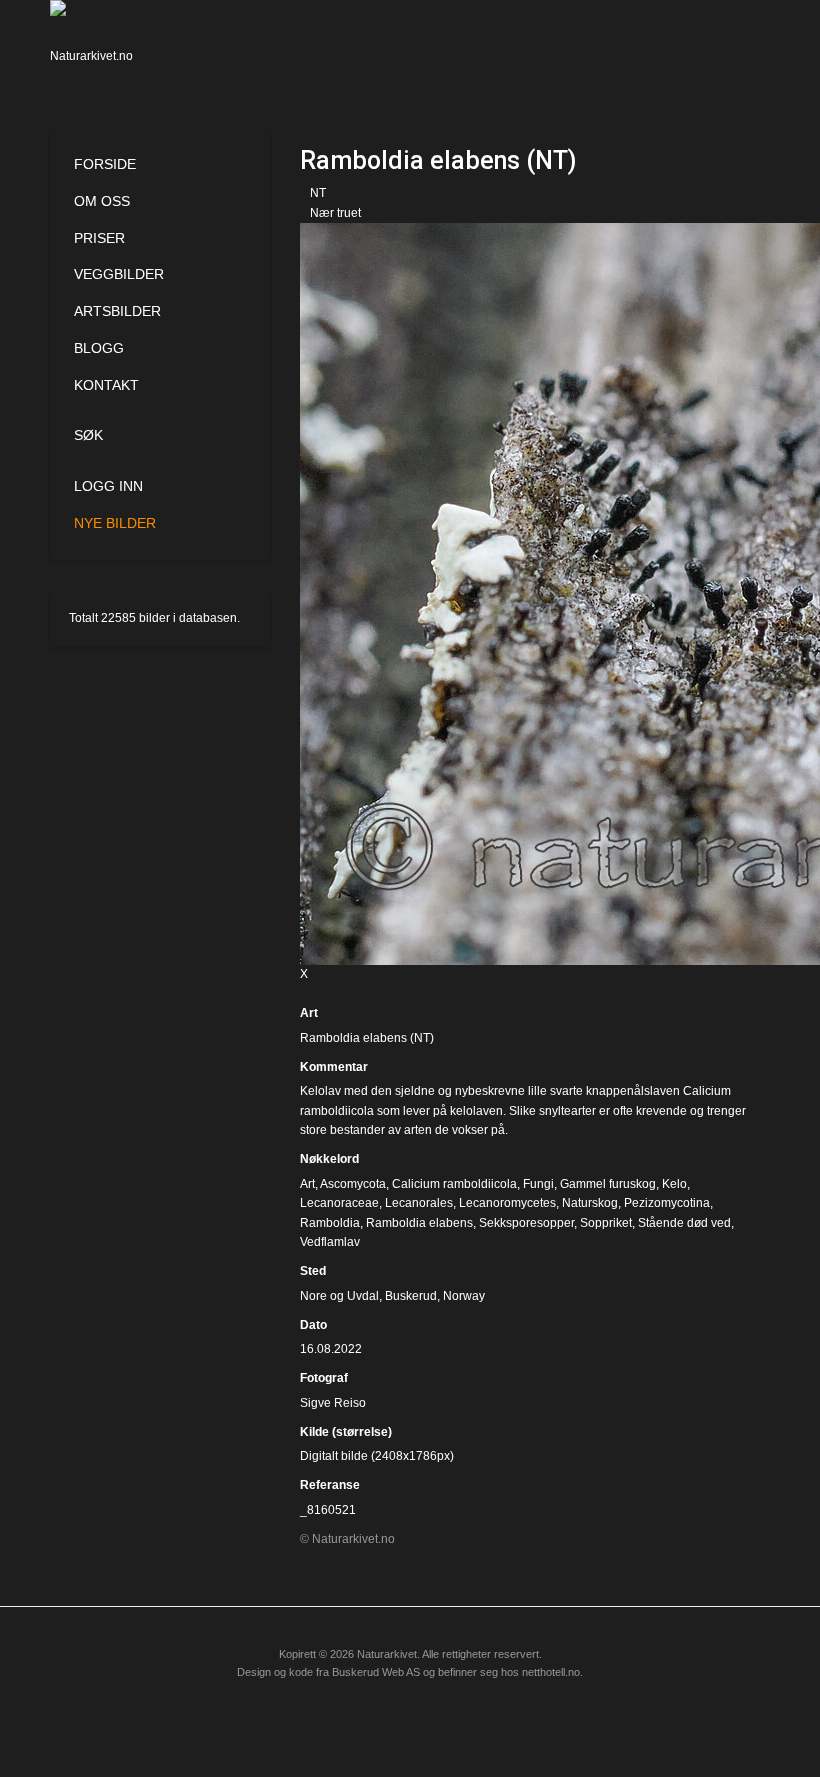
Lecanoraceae (339, 1203)
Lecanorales (419, 1203)
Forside (105, 164)
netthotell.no (551, 1672)
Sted (313, 1271)
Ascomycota (353, 1184)
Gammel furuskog (608, 1184)
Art (309, 1013)
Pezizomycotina (667, 1203)
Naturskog (590, 1203)
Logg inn (108, 486)
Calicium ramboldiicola (454, 1184)
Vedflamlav (330, 1242)
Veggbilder (119, 274)
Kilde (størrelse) (346, 1432)
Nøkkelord (329, 1159)
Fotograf (324, 1378)
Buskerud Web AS (376, 1672)
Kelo (674, 1184)
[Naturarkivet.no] (97, 45)
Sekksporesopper (526, 1223)
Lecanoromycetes (507, 1203)
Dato (313, 1325)
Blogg (99, 348)
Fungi (538, 1184)
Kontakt (106, 385)
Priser (99, 238)
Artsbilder (117, 311)
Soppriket (606, 1223)
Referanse (330, 1485)
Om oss (102, 201)
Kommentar (334, 1067)
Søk (88, 435)
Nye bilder (115, 523)
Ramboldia (330, 1223)
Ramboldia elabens (419, 1223)
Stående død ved (684, 1223)
